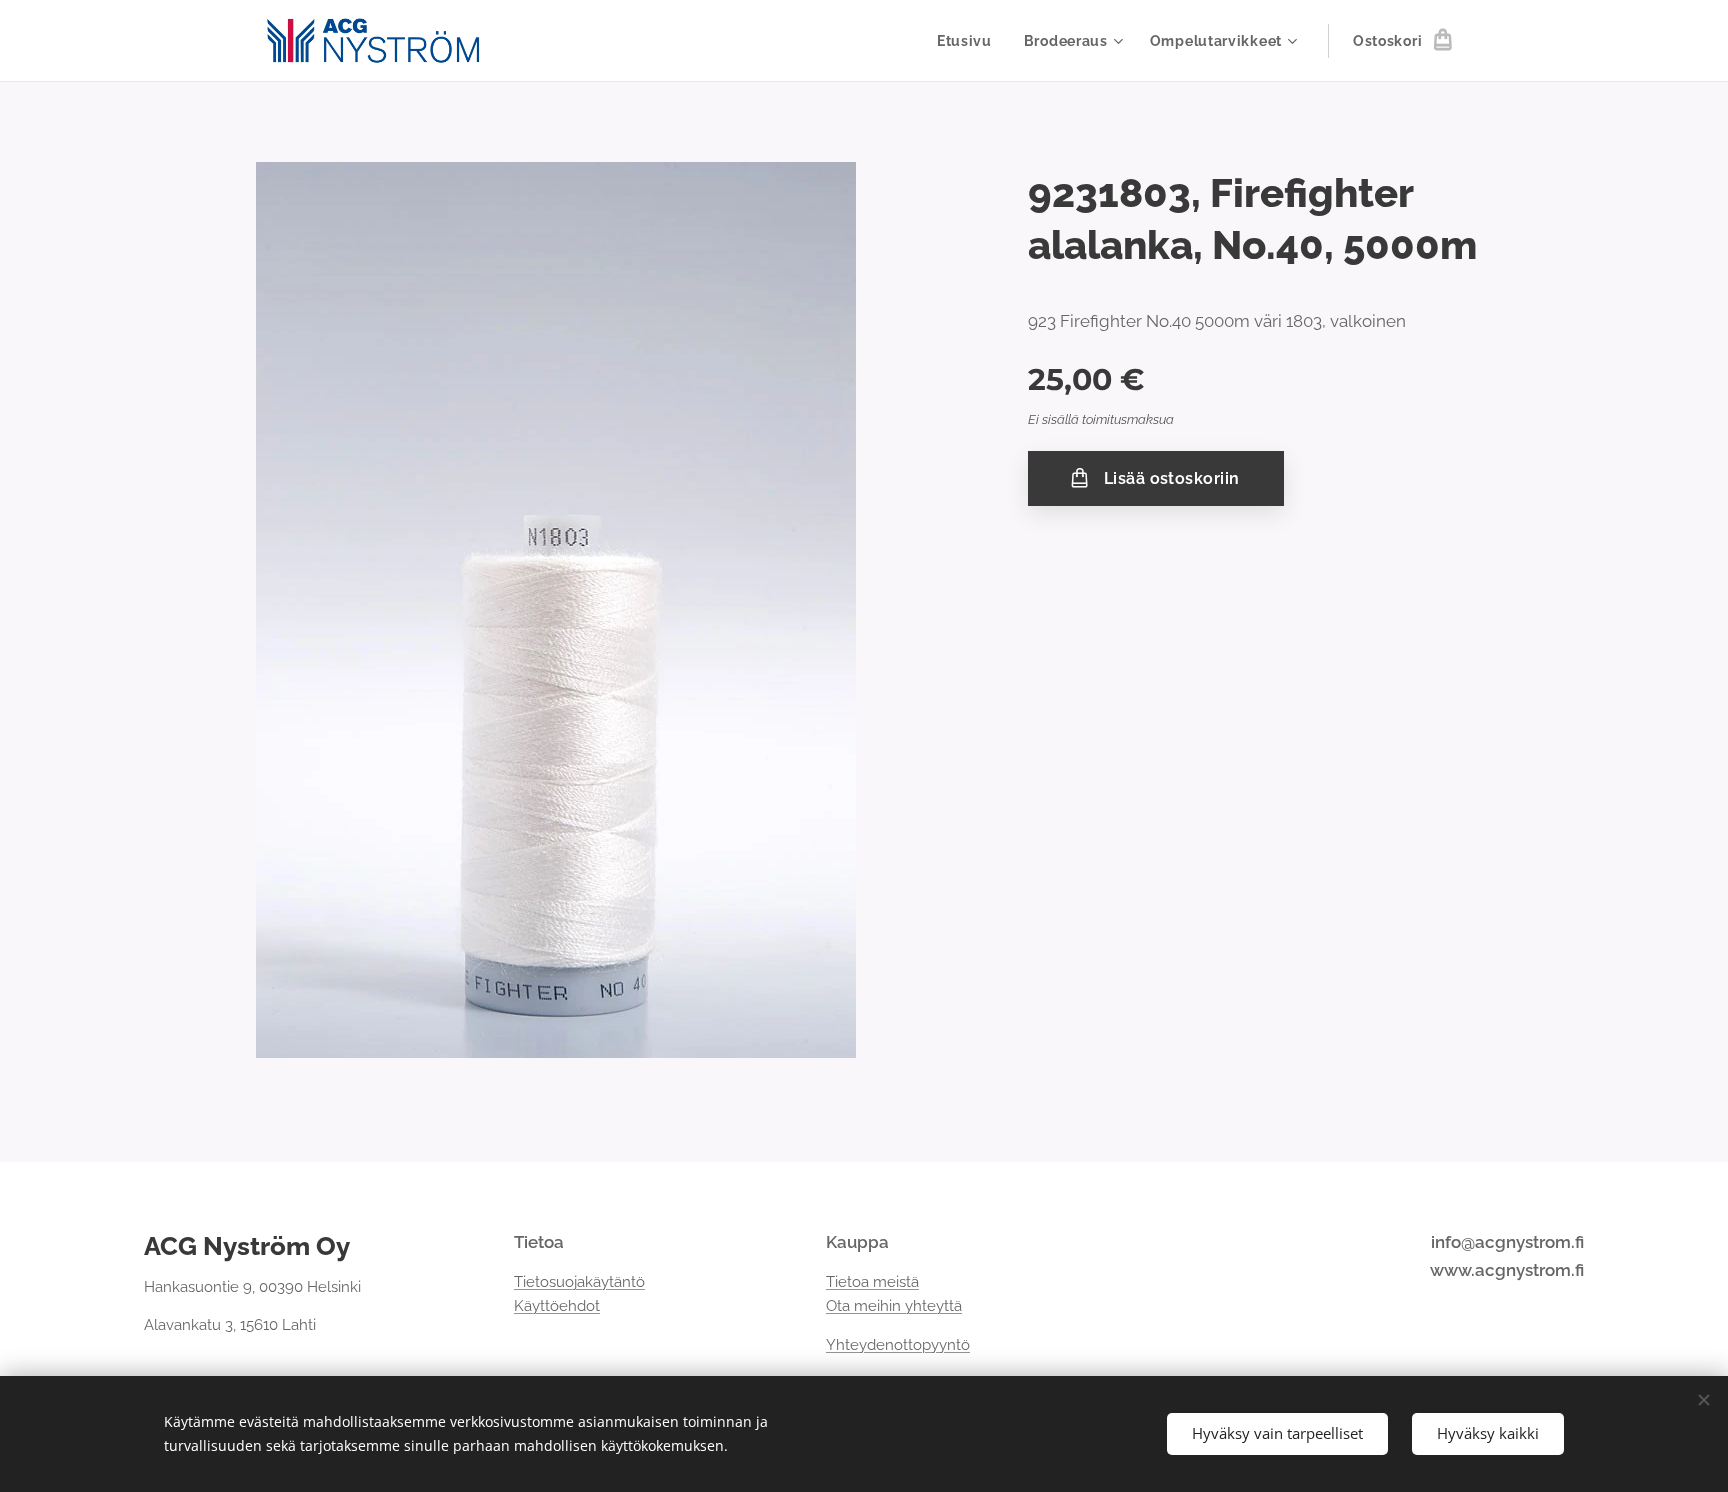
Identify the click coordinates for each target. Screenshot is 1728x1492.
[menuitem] (970, 41)
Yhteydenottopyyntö (898, 1345)
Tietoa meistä (872, 1282)
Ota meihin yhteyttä (894, 1306)
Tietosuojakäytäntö (579, 1282)
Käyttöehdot (557, 1306)
